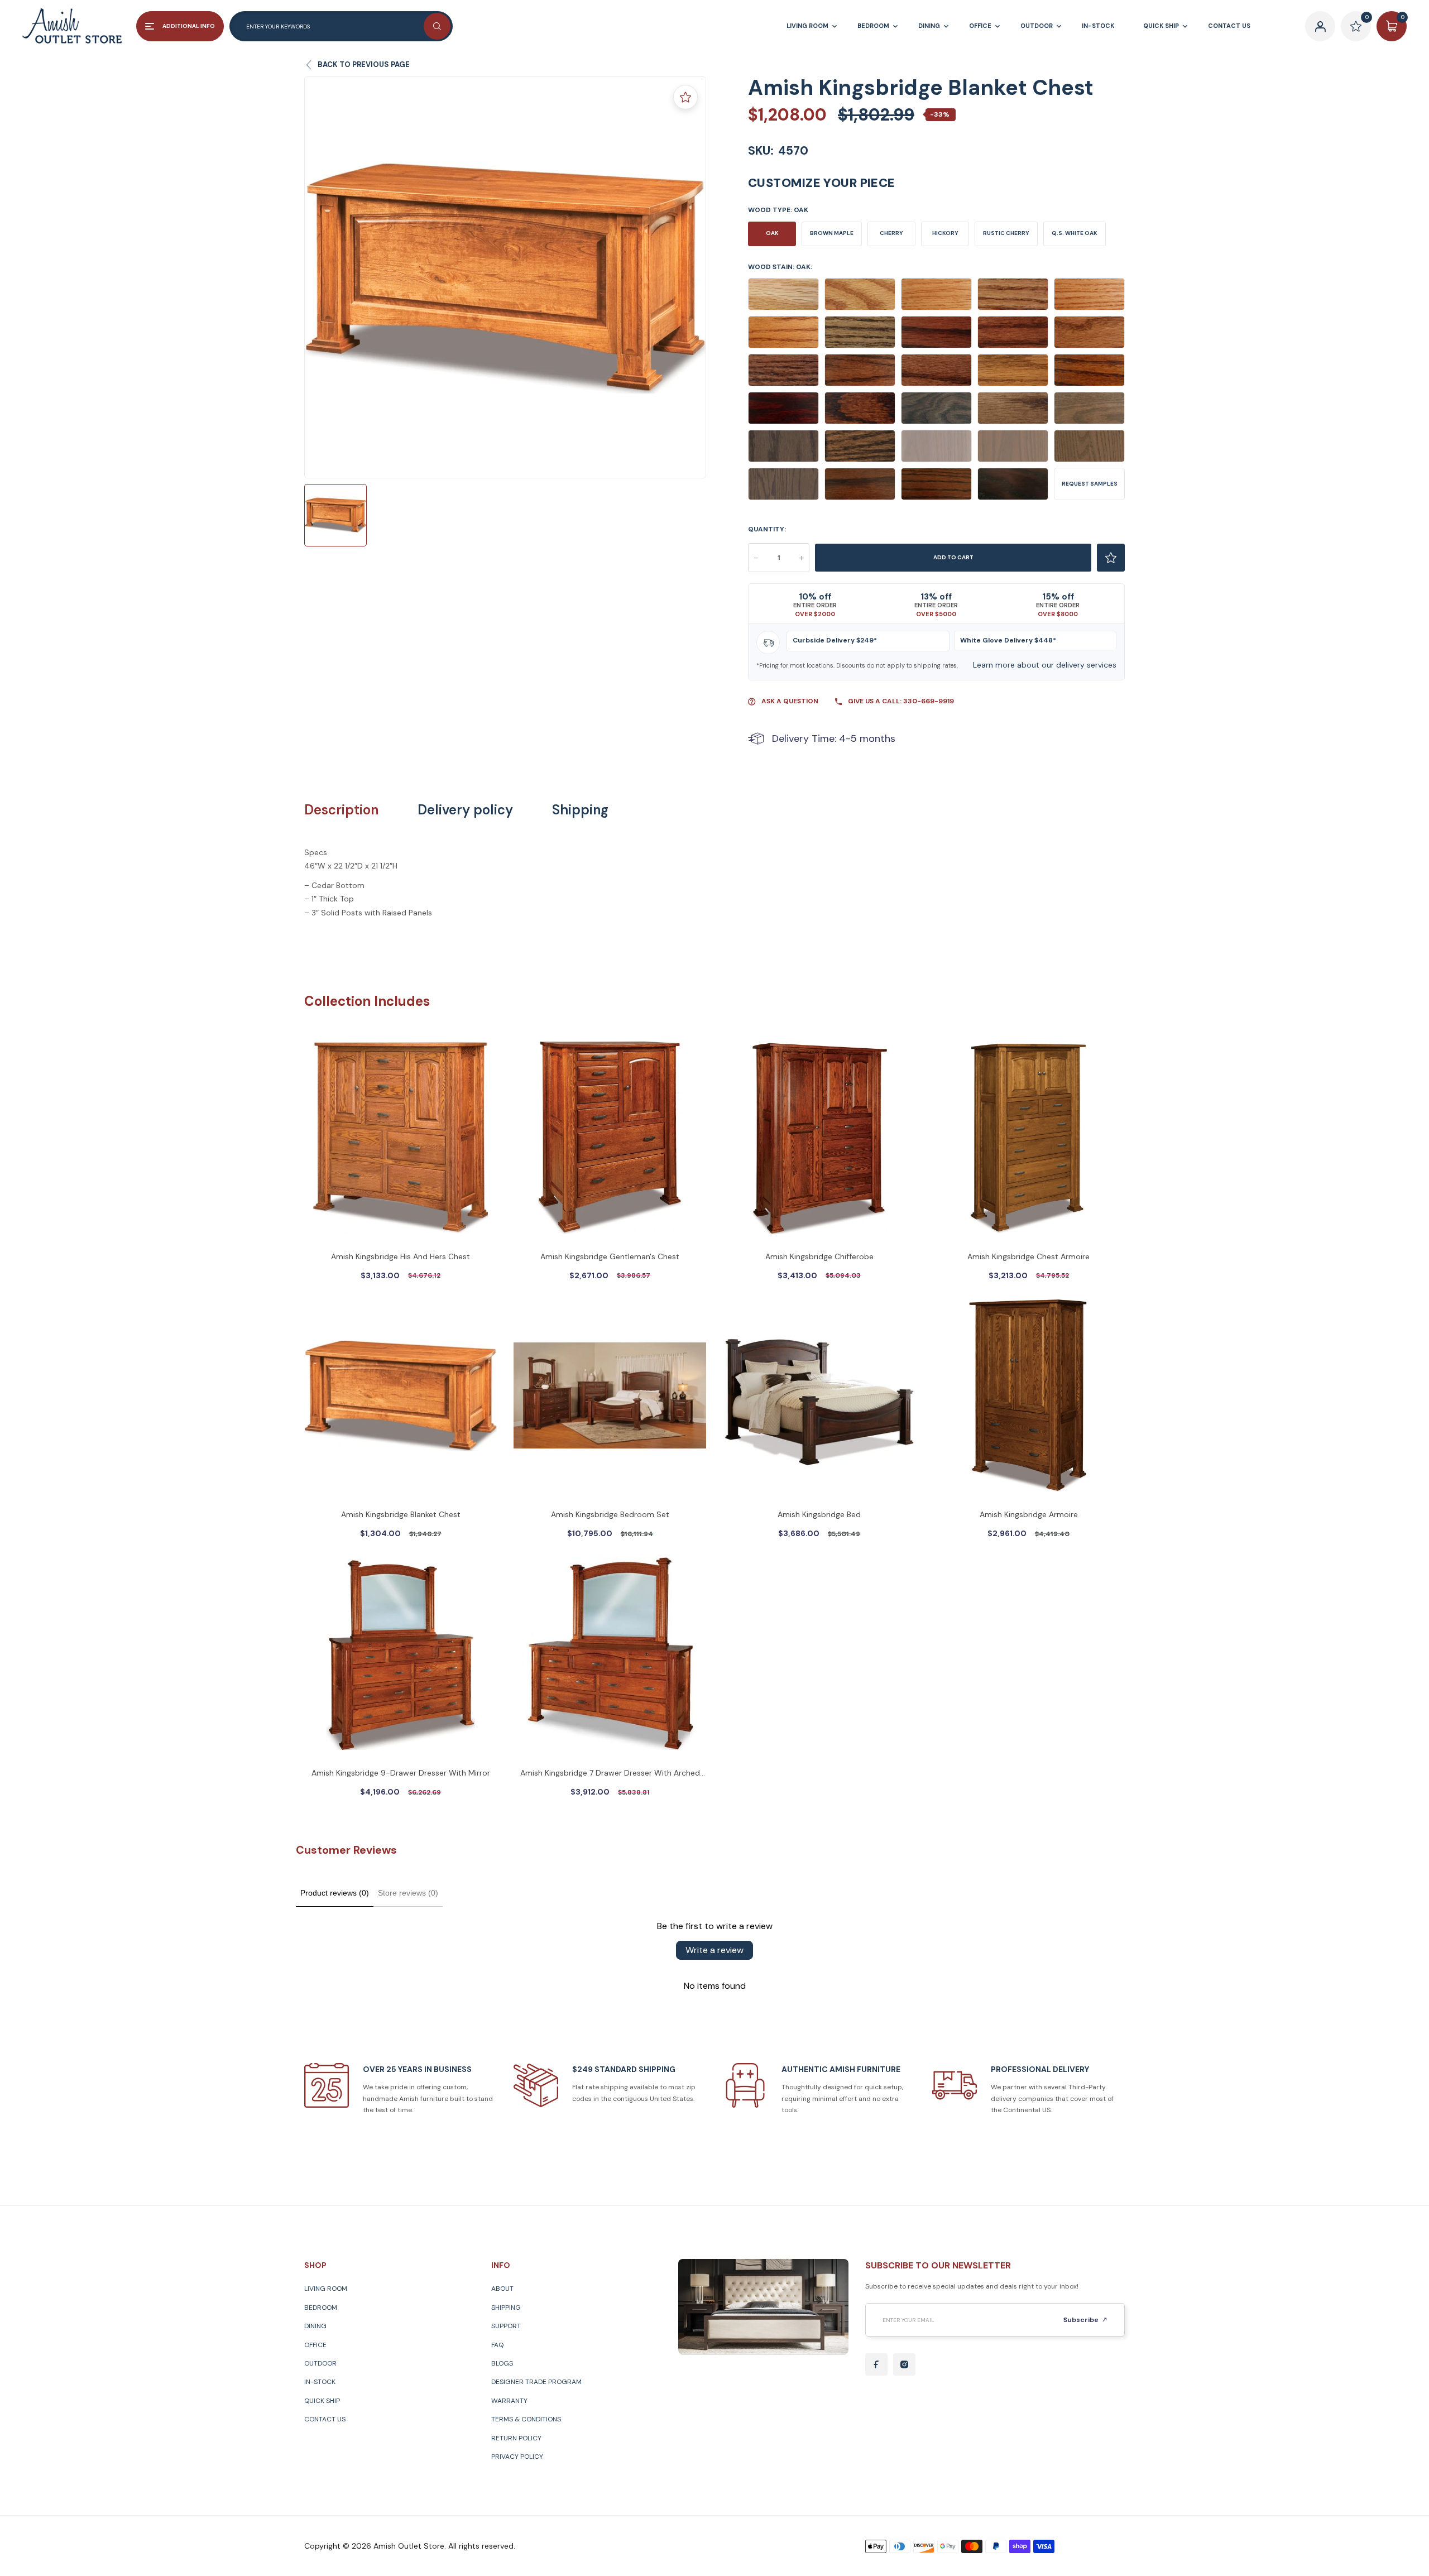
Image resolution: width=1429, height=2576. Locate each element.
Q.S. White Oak (1075, 233)
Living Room (326, 2289)
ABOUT (502, 2289)
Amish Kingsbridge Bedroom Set (610, 1514)
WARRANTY (509, 2401)
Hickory (945, 233)
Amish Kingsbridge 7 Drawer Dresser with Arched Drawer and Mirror (610, 1774)
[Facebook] (876, 2364)
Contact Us (325, 2419)
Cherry (891, 233)
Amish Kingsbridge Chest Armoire (1028, 1256)
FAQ (497, 2345)
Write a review (714, 1950)
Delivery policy (465, 810)
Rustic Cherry (1006, 233)
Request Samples (1090, 484)
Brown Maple (832, 233)
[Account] (1320, 26)
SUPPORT (506, 2326)
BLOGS (502, 2363)
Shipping (580, 810)
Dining (315, 2326)
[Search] (437, 26)
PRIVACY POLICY (517, 2457)
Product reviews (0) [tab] (335, 1893)
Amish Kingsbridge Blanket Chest (401, 1514)
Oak (772, 233)
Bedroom (321, 2308)
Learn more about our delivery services (1045, 665)
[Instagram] (904, 2364)
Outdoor (320, 2363)
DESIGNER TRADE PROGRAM (536, 2382)
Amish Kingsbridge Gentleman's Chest (610, 1256)
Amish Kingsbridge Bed (819, 1514)
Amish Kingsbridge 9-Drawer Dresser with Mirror (401, 1773)
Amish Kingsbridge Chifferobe (819, 1256)
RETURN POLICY (516, 2438)
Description (341, 810)
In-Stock (320, 2382)
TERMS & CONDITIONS (526, 2419)
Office (315, 2345)
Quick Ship (322, 2401)
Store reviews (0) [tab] (408, 1893)
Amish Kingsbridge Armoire (1029, 1514)
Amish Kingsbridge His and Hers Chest (401, 1256)
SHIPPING (506, 2308)
